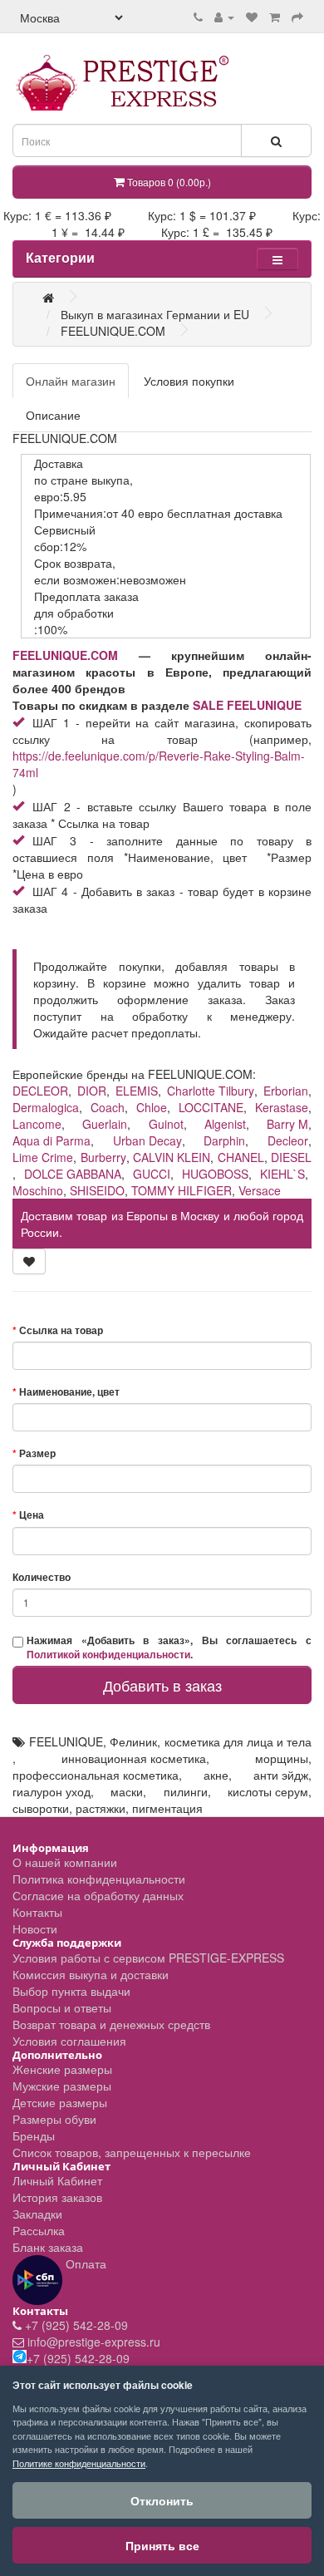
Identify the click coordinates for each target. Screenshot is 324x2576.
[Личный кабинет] (224, 17)
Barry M (287, 1124)
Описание (53, 415)
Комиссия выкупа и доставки (91, 1974)
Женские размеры (62, 2069)
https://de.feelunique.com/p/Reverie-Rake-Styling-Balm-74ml (159, 764)
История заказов (57, 2197)
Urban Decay (147, 1140)
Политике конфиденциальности (79, 2463)
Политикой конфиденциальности (108, 1655)
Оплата (84, 2263)
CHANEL (241, 1157)
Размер (37, 1453)
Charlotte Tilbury (211, 1091)
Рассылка (39, 2230)
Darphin (224, 1140)
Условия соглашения (69, 2041)
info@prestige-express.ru (94, 2342)
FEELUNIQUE (66, 1741)
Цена (32, 1515)
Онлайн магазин (71, 381)
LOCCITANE (211, 1107)
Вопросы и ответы (62, 2007)
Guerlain (105, 1124)
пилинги (186, 1791)
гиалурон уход (52, 1791)
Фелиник (133, 1741)
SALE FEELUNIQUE (247, 705)
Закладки (37, 2214)
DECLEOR (40, 1091)
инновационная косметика (134, 1758)
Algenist (225, 1124)
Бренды (34, 2135)
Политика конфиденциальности (99, 1879)
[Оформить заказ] (297, 17)
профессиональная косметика (96, 1775)
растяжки (101, 1808)
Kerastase (282, 1107)
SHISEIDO (97, 1190)
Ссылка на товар (61, 1330)
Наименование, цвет (69, 1392)
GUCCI (152, 1174)
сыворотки (41, 1808)
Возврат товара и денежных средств (111, 2024)
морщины (282, 1758)
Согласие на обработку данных (98, 1895)
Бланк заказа (48, 2247)
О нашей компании (65, 1862)
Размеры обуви (54, 2119)
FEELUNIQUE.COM (65, 655)
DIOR (92, 1091)
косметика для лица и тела (238, 1741)
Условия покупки (189, 381)
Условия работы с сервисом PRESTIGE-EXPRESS (148, 1958)
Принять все (162, 2545)
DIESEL (291, 1157)
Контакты (37, 1912)
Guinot (166, 1124)
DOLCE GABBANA (73, 1174)
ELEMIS (137, 1091)
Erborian (286, 1091)
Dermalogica (46, 1107)
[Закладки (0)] (252, 17)
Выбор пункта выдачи (71, 1991)
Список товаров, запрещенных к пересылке (132, 2152)
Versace (260, 1190)
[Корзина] (275, 17)
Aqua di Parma (52, 1140)
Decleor (288, 1140)
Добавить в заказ (162, 1685)
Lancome (37, 1124)
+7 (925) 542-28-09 (76, 2325)
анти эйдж (281, 1775)
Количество (42, 1577)
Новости (35, 1928)
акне (216, 1775)
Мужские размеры (62, 2086)
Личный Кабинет (57, 2180)
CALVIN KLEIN (172, 1157)
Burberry (103, 1157)
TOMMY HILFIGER (182, 1190)
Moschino (38, 1190)
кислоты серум (268, 1791)
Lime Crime (43, 1157)
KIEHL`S (282, 1174)
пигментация (167, 1808)
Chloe (152, 1107)
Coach (108, 1107)
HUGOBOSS (215, 1174)
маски (127, 1791)
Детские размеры (60, 2102)
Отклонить (162, 2500)
